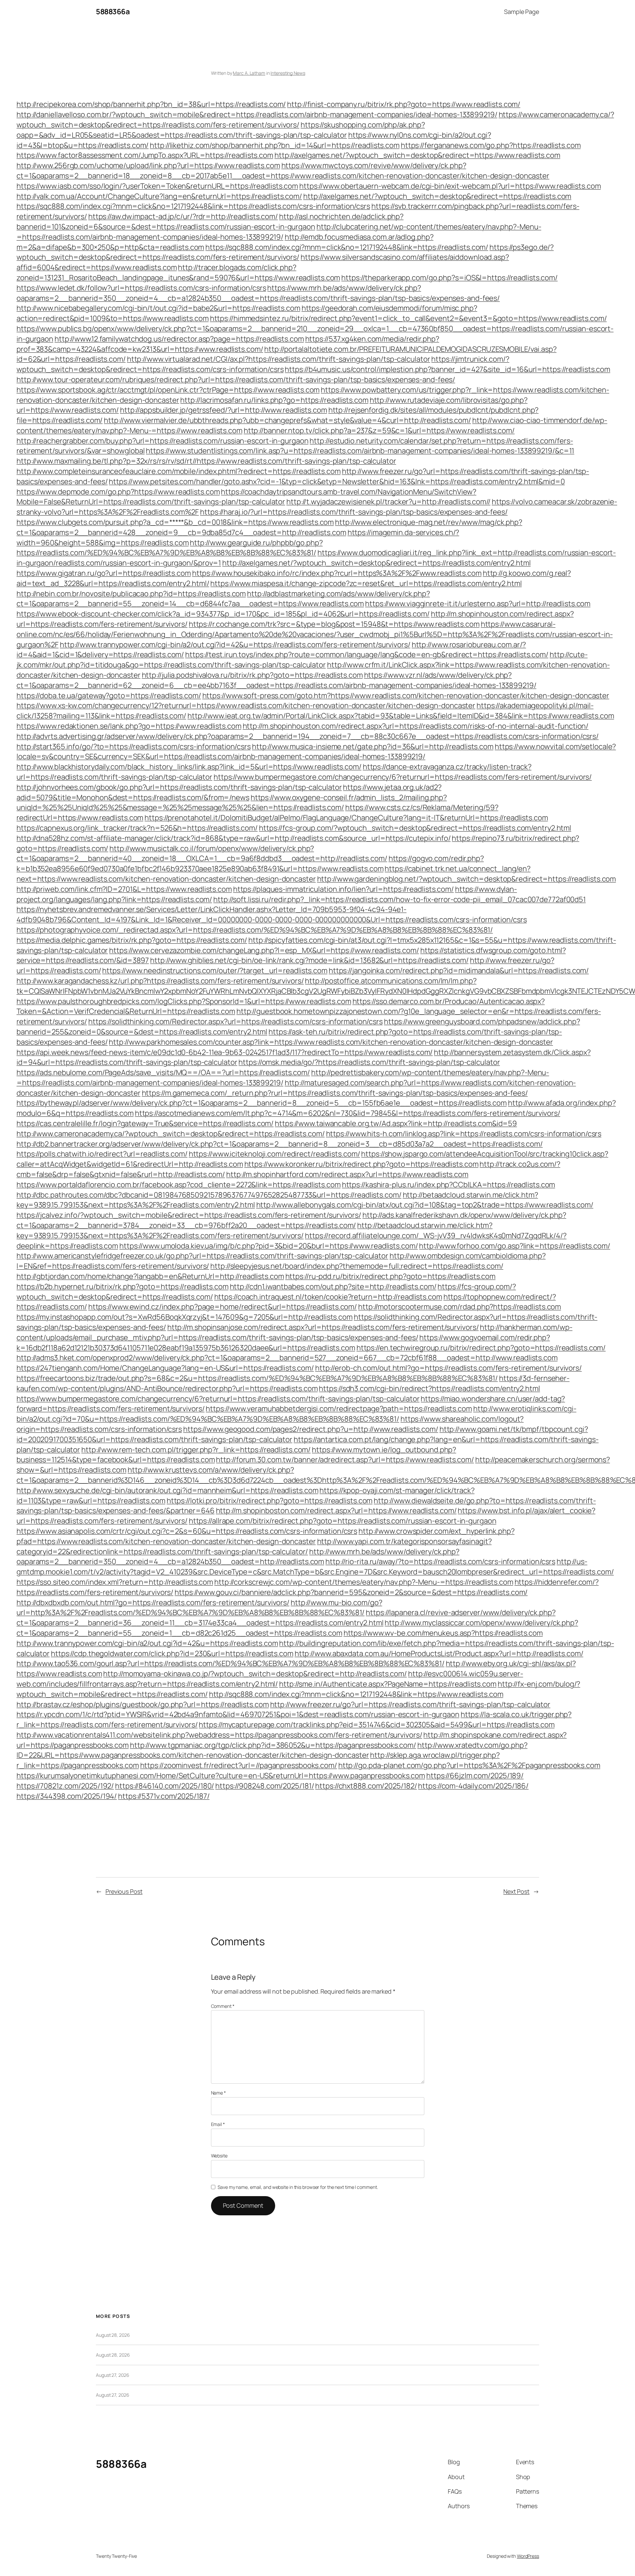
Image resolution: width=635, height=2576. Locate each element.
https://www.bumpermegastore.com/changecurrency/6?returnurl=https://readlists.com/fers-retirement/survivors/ (403, 777)
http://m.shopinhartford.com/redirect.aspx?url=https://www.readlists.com (347, 1174)
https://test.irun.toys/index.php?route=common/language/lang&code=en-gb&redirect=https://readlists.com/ (367, 655)
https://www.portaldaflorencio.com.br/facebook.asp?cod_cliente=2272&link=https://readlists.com (179, 1185)
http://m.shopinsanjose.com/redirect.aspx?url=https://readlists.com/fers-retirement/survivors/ (323, 1327)
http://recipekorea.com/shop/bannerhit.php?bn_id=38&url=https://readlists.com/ (151, 104)
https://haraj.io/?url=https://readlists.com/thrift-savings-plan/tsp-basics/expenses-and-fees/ (354, 512)
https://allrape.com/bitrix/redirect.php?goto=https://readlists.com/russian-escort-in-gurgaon (343, 1521)
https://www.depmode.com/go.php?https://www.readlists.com (118, 492)
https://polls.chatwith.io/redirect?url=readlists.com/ (102, 1154)
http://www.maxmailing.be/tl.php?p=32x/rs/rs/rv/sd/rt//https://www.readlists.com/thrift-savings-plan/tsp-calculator (206, 461)
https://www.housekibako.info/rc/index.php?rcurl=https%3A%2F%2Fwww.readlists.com (337, 573)
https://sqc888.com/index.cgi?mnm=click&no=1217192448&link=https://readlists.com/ (347, 247)
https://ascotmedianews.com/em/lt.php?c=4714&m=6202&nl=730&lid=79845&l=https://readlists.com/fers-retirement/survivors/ (348, 1113)
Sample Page (522, 12)
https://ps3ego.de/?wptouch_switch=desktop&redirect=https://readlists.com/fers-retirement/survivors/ (285, 252)
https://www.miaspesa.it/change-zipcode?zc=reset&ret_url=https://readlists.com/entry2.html (366, 583)
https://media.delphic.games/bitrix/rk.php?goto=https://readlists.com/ (132, 940)
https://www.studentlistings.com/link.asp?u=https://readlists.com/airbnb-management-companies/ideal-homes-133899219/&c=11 (360, 451)
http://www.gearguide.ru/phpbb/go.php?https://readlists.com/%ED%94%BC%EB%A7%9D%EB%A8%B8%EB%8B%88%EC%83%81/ (170, 548)
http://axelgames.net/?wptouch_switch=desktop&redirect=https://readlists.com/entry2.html (376, 563)
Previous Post (124, 1891)
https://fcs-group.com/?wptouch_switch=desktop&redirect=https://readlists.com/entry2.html (415, 828)
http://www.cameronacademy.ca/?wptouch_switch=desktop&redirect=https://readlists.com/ (171, 1134)
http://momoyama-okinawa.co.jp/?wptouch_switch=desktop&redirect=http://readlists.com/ (255, 1674)
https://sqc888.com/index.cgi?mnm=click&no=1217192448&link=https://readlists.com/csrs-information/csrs (193, 206)
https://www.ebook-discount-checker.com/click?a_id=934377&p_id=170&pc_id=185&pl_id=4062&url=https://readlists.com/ (223, 614)
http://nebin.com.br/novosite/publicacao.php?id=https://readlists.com (131, 594)
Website (219, 2156)
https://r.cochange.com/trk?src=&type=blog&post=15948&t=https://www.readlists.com (334, 624)
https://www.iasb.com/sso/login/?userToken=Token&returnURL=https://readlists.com (157, 186)
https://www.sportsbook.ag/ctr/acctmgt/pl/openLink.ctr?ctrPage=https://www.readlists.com (168, 390)
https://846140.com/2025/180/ (165, 1786)
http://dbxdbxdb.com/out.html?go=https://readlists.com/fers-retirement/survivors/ (153, 1603)
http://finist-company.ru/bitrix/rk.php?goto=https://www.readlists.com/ (404, 104)
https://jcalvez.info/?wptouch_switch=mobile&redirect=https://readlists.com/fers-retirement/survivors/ (189, 1215)
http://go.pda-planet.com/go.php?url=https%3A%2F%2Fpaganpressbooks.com (469, 1765)
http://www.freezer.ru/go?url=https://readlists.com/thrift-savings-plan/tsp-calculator (410, 1704)
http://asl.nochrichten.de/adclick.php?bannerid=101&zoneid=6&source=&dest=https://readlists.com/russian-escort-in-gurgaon (210, 222)
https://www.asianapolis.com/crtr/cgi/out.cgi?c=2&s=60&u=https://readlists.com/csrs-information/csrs (187, 1531)
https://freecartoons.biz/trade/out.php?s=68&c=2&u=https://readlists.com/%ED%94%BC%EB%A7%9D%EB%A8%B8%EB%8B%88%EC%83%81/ (257, 1378)
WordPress (528, 2556)
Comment (223, 2006)
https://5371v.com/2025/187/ (164, 1796)
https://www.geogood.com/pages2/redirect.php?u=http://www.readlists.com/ (311, 1429)
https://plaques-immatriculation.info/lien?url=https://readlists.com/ (343, 889)
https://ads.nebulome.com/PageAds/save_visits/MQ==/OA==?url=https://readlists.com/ (163, 1072)
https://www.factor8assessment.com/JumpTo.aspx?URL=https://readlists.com (145, 155)
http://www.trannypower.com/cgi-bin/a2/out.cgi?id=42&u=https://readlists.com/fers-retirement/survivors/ (235, 645)
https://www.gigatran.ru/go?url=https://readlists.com (104, 573)
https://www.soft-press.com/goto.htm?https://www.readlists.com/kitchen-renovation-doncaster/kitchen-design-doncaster (406, 696)
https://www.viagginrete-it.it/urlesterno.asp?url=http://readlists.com (478, 604)
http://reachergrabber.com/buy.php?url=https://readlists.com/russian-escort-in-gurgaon (163, 441)
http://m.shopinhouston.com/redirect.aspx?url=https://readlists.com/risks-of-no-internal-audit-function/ (416, 726)
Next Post (516, 1891)
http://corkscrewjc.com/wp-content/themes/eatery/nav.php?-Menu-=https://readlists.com (364, 1582)
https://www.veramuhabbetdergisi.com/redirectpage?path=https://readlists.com (339, 1409)
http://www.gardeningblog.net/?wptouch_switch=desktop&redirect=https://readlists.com (467, 879)
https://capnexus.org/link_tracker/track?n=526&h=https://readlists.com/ (137, 828)
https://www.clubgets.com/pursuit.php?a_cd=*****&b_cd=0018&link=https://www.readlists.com (175, 522)
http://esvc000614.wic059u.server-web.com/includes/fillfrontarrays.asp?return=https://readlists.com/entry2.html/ (270, 1679)
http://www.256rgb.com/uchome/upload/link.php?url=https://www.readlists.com (148, 165)
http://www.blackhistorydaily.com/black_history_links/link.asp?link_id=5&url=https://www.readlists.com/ (189, 767)
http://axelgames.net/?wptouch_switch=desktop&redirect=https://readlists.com (437, 196)
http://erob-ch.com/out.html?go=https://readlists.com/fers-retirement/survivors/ (448, 1368)
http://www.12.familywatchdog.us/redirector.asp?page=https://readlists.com (179, 339)
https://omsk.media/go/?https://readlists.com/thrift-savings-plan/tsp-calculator (369, 1062)
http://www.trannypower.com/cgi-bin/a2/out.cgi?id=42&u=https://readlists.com (147, 1643)
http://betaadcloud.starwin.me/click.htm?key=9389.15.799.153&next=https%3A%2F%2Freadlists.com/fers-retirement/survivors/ (254, 1230)
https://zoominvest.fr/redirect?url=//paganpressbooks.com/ (239, 1765)
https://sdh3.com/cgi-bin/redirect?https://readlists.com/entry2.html (429, 1388)
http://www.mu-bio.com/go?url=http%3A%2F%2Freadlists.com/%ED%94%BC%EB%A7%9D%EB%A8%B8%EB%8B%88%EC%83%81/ (199, 1608)
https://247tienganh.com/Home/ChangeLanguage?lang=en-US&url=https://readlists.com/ (165, 1368)
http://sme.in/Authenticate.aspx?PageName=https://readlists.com (388, 1684)
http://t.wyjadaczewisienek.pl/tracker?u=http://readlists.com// (388, 502)
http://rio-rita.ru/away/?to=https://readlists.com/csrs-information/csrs (440, 1561)
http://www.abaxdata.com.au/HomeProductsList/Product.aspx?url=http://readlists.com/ (439, 1653)
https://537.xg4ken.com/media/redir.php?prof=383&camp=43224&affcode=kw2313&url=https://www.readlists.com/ (228, 344)
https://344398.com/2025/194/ (67, 1796)
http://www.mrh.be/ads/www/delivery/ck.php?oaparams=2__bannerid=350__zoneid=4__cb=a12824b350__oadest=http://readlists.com (238, 1557)
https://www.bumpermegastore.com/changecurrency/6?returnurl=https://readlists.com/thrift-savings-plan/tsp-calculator (218, 1399)
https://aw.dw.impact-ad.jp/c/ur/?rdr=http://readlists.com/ (183, 216)
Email (218, 2124)
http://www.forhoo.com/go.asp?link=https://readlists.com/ (514, 1246)
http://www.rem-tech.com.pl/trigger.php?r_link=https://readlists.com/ (196, 1450)
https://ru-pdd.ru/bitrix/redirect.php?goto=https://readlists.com (391, 1276)
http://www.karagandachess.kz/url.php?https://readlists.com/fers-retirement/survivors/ (160, 981)
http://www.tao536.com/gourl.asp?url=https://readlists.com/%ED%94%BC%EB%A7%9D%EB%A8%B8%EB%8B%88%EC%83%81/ (231, 1663)
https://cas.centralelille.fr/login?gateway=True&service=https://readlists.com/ (145, 1123)
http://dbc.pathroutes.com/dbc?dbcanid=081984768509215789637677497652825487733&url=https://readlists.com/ (209, 1195)
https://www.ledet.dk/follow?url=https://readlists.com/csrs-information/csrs (141, 288)
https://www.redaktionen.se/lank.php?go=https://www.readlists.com (129, 726)
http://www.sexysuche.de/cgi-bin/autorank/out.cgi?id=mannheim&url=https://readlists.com (167, 1490)
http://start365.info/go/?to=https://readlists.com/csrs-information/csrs (134, 746)
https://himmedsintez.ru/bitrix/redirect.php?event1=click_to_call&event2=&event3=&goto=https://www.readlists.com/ (408, 318)
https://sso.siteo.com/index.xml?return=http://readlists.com (115, 1582)
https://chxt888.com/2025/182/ (366, 1786)
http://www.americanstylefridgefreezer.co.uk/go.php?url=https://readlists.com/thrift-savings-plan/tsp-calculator (202, 1256)
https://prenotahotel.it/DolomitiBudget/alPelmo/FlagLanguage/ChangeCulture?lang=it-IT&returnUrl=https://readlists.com (346, 818)
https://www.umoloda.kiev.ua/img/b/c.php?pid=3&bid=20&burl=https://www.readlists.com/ (269, 1246)
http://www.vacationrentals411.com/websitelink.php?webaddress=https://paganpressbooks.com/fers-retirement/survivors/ (219, 1735)
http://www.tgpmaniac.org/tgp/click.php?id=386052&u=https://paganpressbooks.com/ (273, 1745)
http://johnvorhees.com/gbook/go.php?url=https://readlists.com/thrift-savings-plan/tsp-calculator (179, 787)
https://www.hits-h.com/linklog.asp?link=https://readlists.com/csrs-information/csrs (464, 1134)
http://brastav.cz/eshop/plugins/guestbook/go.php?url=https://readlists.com (143, 1704)
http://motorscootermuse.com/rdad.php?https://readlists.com (460, 1307)
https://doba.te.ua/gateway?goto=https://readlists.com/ (109, 696)
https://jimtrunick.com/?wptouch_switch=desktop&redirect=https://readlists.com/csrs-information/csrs (263, 364)
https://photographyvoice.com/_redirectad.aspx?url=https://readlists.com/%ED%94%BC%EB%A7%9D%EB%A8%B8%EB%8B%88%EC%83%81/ (255, 930)
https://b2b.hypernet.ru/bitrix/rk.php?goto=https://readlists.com (123, 1287)
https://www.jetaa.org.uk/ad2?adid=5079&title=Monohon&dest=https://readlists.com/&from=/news (229, 792)
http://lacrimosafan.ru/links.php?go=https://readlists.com (274, 400)
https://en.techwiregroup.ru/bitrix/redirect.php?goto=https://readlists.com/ (481, 1348)
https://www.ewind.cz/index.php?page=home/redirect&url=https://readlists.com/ (223, 1307)
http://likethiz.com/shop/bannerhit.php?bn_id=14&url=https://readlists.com (275, 145)
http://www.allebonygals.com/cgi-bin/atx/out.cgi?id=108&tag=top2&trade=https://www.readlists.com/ (425, 1205)
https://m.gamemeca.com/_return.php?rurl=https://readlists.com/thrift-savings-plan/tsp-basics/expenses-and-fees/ (335, 1093)
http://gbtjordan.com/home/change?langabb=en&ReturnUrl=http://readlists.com (150, 1276)
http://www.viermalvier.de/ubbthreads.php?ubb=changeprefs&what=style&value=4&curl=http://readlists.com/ (287, 420)
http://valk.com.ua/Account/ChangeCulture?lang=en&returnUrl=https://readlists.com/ (159, 196)
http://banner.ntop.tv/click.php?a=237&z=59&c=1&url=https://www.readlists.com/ (379, 430)
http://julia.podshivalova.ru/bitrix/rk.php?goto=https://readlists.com (252, 675)
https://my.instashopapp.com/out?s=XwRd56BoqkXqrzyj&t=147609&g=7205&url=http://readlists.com (185, 1317)
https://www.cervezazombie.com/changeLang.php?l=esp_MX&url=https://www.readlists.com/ (264, 950)
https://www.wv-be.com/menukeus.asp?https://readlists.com (443, 1633)
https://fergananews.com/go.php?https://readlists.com (491, 145)
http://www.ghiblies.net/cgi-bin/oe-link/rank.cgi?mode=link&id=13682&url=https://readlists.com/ (309, 960)
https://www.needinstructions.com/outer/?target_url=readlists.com (215, 971)
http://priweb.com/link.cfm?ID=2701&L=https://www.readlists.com (124, 889)
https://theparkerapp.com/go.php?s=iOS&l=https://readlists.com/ (449, 278)
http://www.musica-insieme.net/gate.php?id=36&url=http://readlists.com (373, 746)
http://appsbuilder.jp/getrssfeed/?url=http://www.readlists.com (224, 410)
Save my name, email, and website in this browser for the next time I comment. (298, 2187)
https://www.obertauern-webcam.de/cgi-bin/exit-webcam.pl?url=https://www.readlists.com (450, 186)
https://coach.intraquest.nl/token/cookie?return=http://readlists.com (328, 1297)
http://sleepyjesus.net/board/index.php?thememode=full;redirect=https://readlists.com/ (357, 1266)
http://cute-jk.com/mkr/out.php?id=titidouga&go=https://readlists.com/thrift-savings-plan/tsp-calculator (302, 660)
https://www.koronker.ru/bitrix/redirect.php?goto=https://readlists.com (361, 1164)
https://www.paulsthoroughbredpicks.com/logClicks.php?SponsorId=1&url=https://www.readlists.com (184, 1001)
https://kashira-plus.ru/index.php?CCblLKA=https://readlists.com (449, 1185)
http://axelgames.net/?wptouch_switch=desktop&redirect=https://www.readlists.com (417, 155)
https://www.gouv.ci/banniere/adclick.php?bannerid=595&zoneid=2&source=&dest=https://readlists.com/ (351, 1592)
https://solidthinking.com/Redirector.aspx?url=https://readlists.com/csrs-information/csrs (235, 1021)
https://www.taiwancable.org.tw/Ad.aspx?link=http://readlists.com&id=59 (396, 1123)
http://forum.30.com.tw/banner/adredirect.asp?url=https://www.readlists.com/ (345, 1460)
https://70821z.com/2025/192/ (65, 1786)
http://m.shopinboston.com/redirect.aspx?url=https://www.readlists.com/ (336, 1511)
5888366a (113, 12)
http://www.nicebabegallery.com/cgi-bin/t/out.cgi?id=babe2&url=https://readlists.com (158, 308)
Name (218, 2093)
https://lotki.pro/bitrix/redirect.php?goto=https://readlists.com (270, 1501)
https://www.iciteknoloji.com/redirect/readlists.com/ (275, 1154)
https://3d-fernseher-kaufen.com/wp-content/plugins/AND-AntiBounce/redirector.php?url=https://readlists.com (293, 1383)
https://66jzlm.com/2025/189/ (475, 1776)
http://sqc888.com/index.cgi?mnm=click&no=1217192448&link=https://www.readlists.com (356, 1694)
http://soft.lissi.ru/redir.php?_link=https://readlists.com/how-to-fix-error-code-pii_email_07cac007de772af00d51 (400, 899)
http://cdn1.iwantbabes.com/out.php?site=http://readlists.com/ (333, 1287)
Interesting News (288, 73)
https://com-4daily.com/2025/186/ (473, 1786)
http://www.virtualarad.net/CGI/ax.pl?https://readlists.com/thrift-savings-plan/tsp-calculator (279, 359)
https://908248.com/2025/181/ (265, 1786)
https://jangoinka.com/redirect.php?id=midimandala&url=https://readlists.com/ (459, 971)
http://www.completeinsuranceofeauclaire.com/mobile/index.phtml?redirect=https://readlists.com (179, 471)
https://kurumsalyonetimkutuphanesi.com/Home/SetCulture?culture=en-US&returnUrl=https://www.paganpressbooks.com (221, 1776)
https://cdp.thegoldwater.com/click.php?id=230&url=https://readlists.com (172, 1653)
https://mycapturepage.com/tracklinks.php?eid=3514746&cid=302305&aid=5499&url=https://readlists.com (377, 1725)
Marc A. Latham (249, 73)
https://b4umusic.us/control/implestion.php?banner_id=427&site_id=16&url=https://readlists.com (447, 369)
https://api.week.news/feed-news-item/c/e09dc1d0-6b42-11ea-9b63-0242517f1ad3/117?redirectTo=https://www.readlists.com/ (225, 1052)
